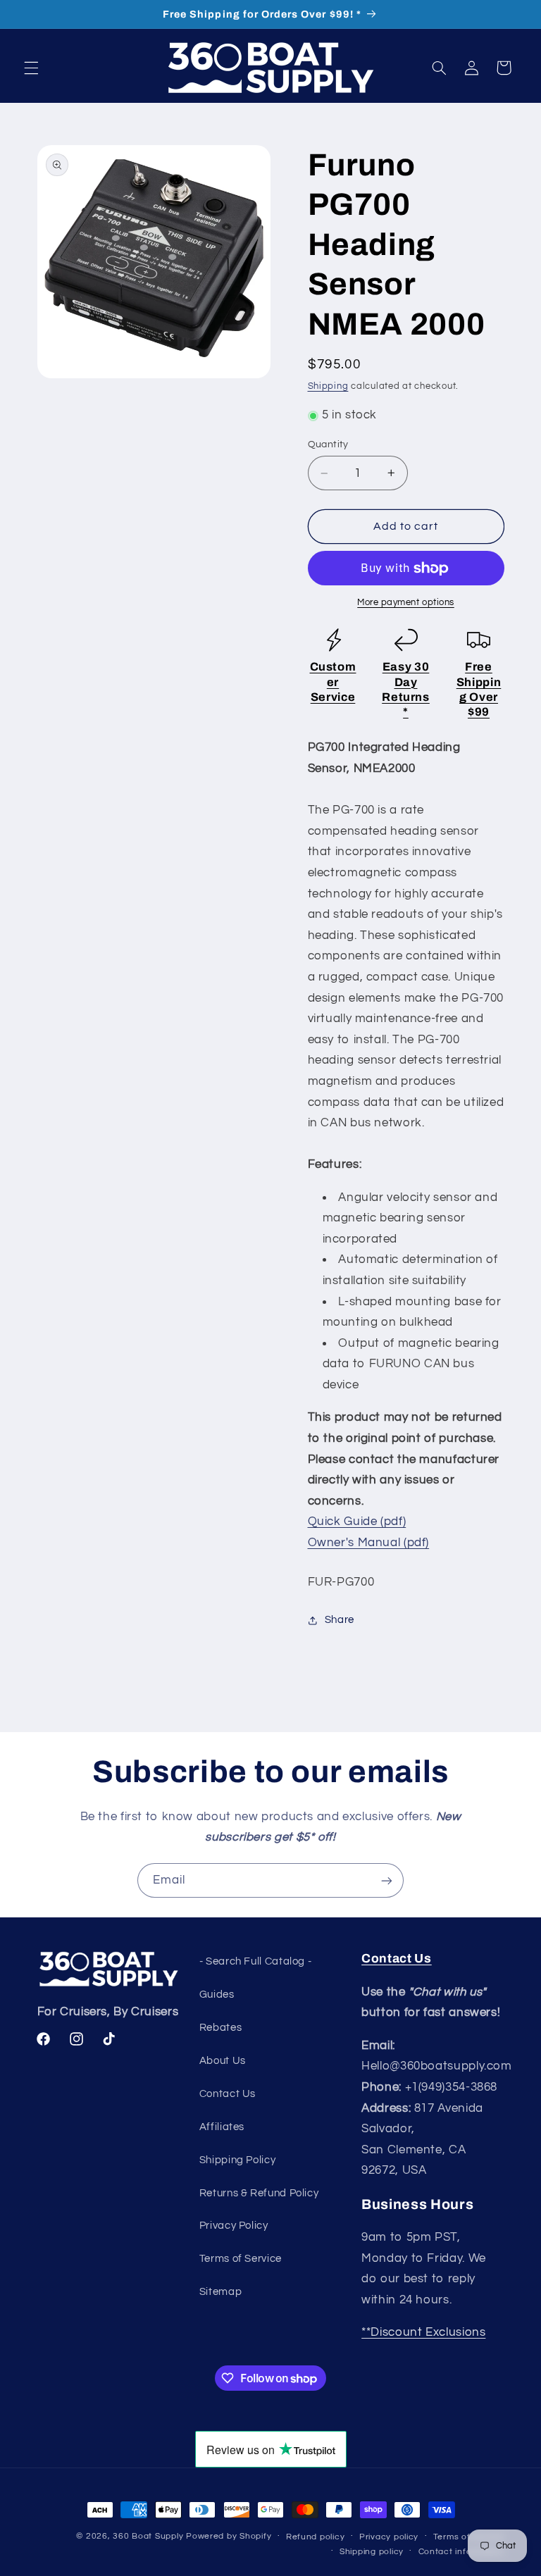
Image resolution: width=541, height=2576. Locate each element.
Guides (217, 1995)
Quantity (328, 444)
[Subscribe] (387, 1880)
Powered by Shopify (229, 2536)
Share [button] (340, 1620)
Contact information (461, 2552)
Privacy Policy (234, 2226)
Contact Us (228, 2094)
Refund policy (316, 2537)
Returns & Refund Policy (259, 2193)
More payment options (406, 603)
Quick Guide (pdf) (357, 1522)
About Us (223, 2061)
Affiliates (222, 2127)
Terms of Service (241, 2259)
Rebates (220, 2028)
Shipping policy (372, 2552)
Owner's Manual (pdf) (369, 1543)
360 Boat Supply (148, 2536)
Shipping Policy (237, 2160)
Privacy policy (389, 2537)
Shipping (328, 386)
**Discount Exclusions (423, 2332)
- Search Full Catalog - (256, 1961)
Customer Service (333, 682)
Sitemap (220, 2292)
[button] (31, 68)
